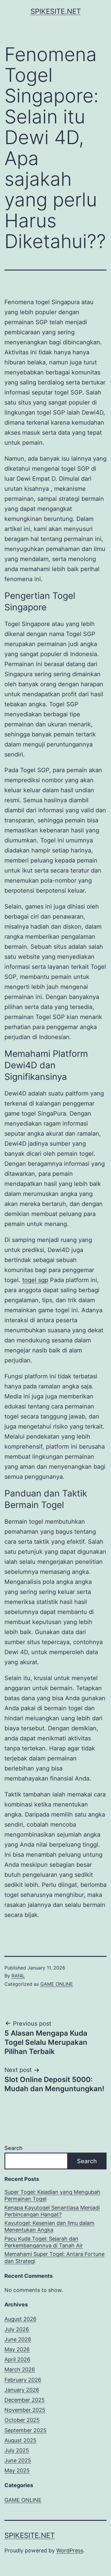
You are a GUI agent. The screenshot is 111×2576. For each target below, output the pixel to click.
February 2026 (23, 2380)
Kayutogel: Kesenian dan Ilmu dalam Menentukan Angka (49, 2226)
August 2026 (20, 2319)
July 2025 (17, 2450)
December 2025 (25, 2400)
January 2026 (22, 2390)
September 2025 (25, 2430)
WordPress (70, 2550)
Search (13, 2148)
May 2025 (17, 2470)
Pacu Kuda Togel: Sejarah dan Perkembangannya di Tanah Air (44, 2242)
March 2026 (20, 2369)
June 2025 (18, 2460)
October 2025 (22, 2420)
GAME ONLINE (57, 1984)
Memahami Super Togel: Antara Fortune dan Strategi (54, 2257)
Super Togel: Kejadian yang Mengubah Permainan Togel (52, 2195)
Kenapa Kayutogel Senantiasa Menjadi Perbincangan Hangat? (52, 2211)
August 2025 (20, 2440)
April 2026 (17, 2359)
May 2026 (17, 2349)
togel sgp (35, 1280)
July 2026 (17, 2329)
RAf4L (18, 1976)
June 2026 (18, 2339)
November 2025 (25, 2410)
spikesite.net (56, 11)
